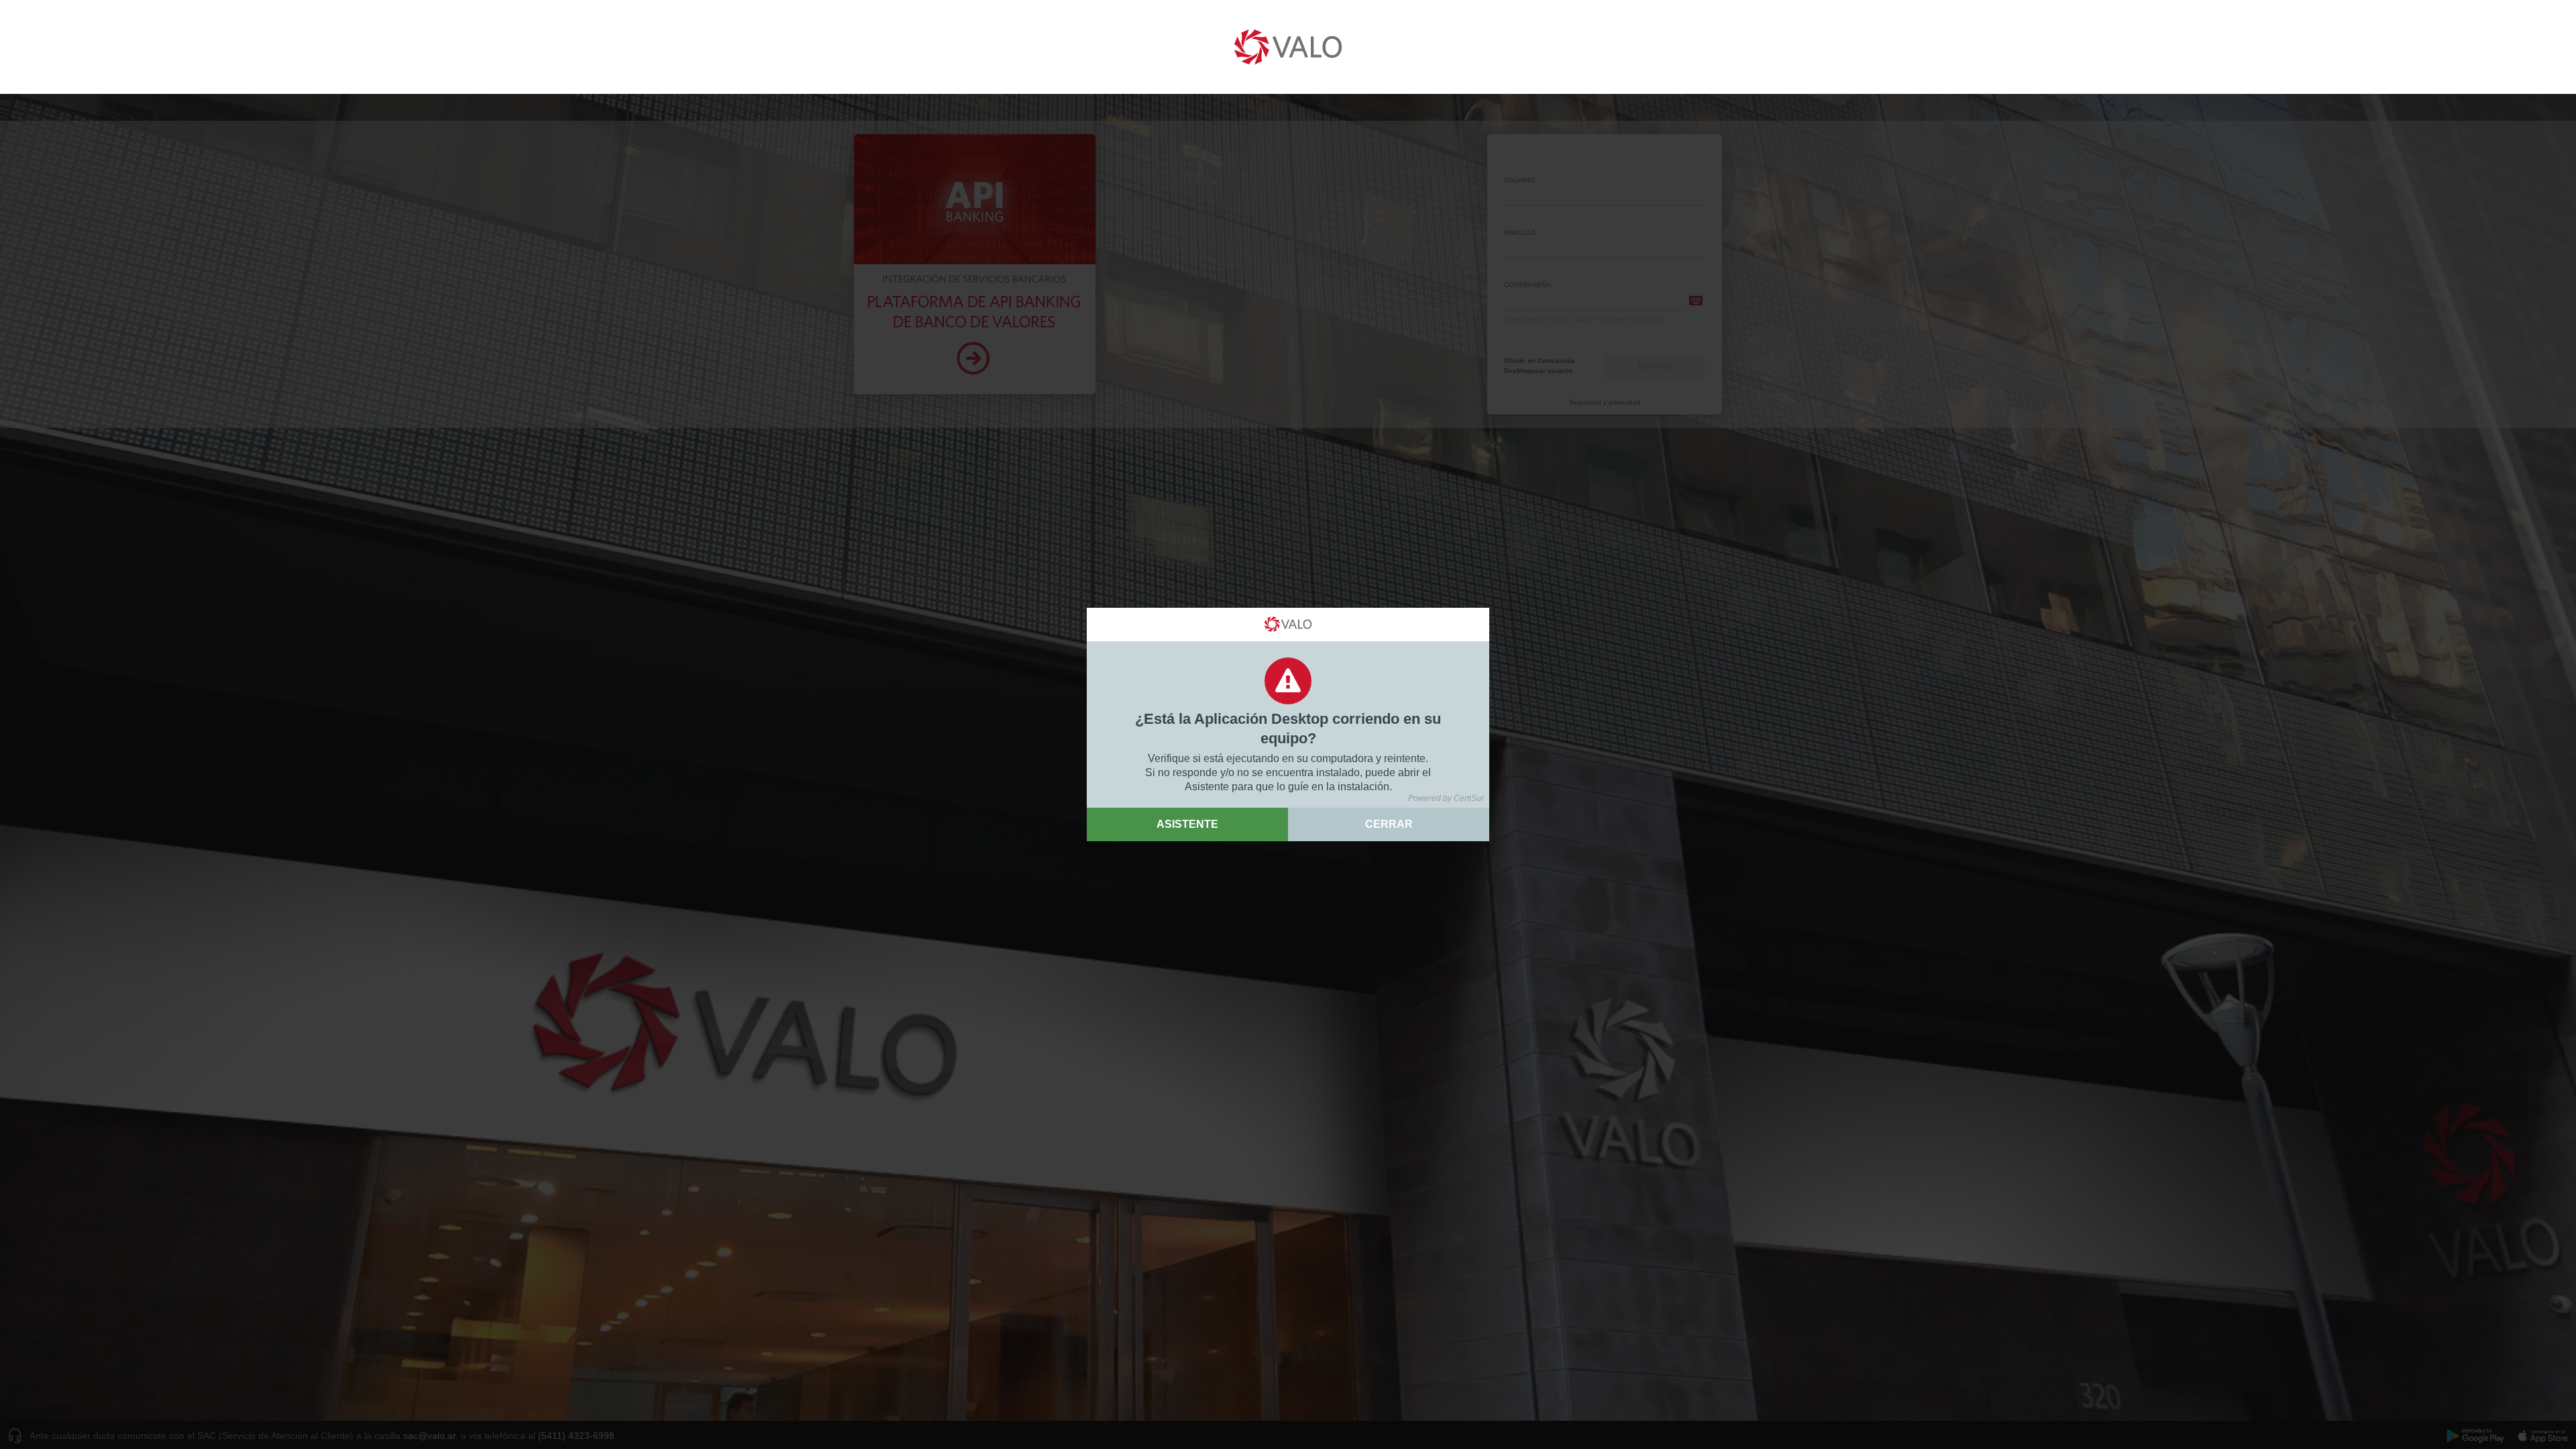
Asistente (1187, 824)
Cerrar (1389, 824)
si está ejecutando (1236, 758)
